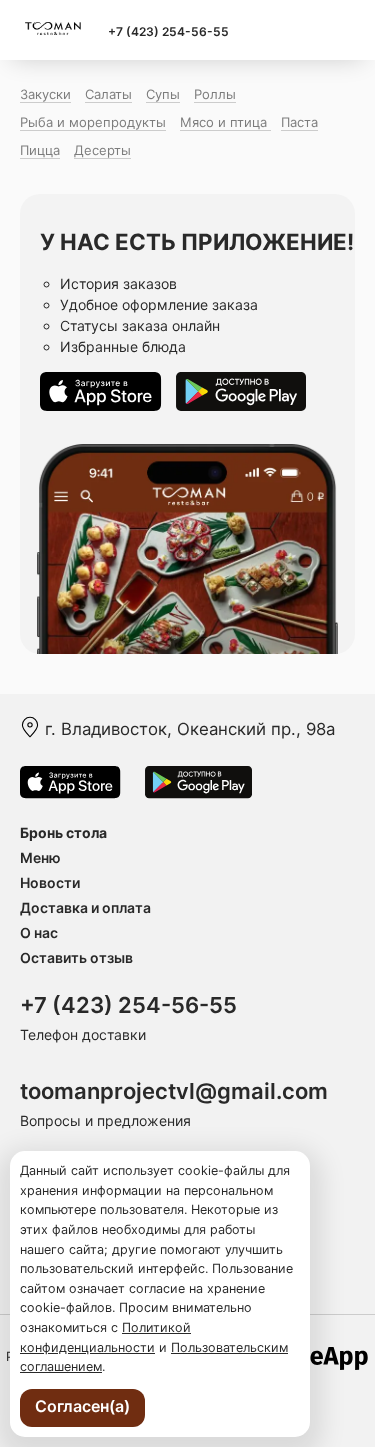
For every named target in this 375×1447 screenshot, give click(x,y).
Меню (40, 857)
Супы (163, 94)
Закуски (45, 94)
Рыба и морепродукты (93, 122)
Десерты (102, 150)
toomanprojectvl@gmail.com (174, 1091)
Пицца (40, 150)
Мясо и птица (225, 122)
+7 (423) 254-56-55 (168, 31)
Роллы (215, 94)
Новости (50, 882)
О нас (39, 932)
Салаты (108, 94)
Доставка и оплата (85, 907)
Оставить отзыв (76, 957)
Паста (299, 122)
